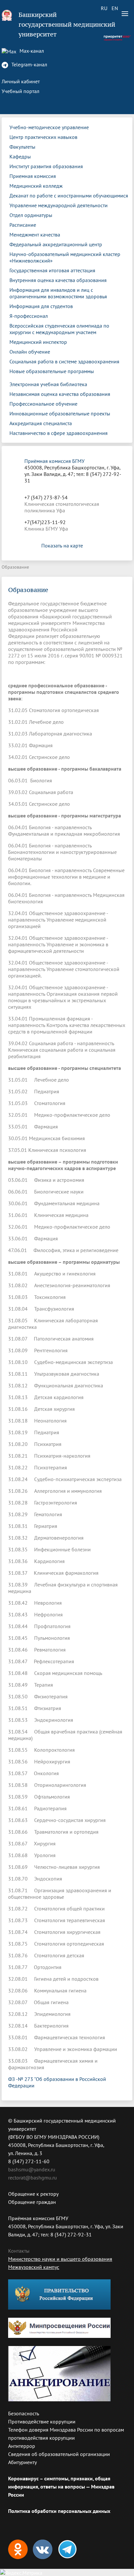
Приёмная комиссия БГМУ (54, 461)
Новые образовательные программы (52, 371)
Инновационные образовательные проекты (60, 413)
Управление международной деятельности (59, 205)
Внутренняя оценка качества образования (58, 280)
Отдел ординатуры (31, 215)
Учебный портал (20, 91)
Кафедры (20, 156)
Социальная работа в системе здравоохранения (64, 361)
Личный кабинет (21, 81)
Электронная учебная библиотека (48, 384)
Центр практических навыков (43, 137)
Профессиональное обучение (43, 404)
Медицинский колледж (36, 186)
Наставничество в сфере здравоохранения (59, 433)
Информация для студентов (41, 306)
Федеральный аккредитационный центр (56, 244)
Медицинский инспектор (38, 342)
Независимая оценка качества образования (60, 394)
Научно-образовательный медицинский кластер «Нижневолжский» (65, 257)
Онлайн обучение (30, 352)
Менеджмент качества (35, 235)
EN (115, 8)
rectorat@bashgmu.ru (33, 2178)
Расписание (23, 225)
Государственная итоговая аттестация (52, 270)
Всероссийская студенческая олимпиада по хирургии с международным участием (59, 329)
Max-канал (31, 51)
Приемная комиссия (33, 176)
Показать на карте (62, 546)
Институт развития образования (46, 166)
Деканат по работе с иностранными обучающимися (69, 196)
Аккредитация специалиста (41, 423)
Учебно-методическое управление (49, 127)
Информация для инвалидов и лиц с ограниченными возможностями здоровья (58, 293)
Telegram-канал (29, 64)
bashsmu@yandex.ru (32, 2169)
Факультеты (22, 147)
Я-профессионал (29, 316)
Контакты (19, 2251)
